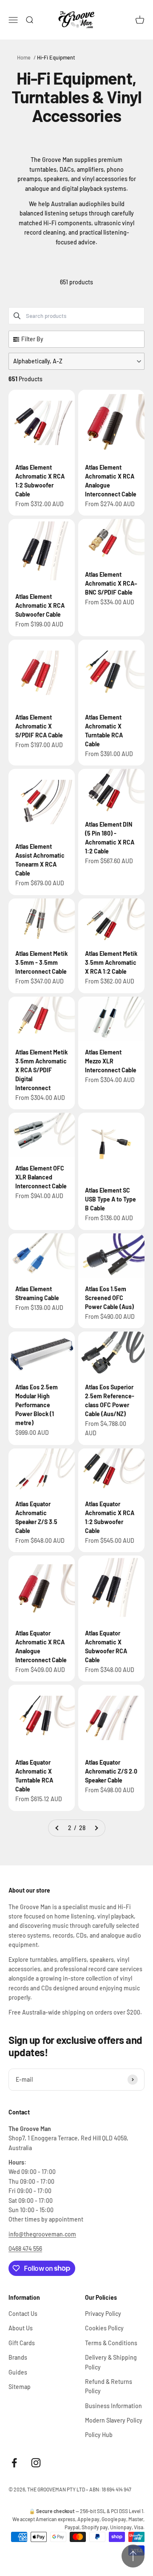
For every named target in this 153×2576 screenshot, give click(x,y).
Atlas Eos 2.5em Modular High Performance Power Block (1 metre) (37, 1405)
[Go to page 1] (57, 1828)
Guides (18, 2372)
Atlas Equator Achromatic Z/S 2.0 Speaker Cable (111, 1771)
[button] (76, 361)
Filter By (32, 339)
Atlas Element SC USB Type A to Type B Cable (110, 1199)
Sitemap (20, 2387)
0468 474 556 (25, 2249)
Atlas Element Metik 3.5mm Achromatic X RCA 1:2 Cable (111, 962)
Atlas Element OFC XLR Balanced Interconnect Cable (41, 1177)
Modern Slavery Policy (114, 2420)
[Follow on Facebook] (14, 2463)
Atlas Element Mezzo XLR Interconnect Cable (111, 1061)
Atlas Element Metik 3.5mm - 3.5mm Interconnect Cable (41, 962)
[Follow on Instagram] (36, 2463)
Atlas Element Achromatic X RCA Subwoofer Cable (40, 605)
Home (24, 57)
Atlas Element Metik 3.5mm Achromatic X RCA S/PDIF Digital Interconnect (41, 1070)
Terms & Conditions (111, 2343)
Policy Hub (99, 2435)
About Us (21, 2328)
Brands (18, 2357)
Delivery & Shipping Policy (111, 2362)
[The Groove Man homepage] (76, 20)
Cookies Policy (104, 2328)
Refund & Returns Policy (109, 2386)
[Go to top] (133, 2556)
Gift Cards (22, 2343)
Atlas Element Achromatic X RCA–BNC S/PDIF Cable (111, 583)
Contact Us (23, 2314)
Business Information (113, 2406)
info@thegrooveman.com (42, 2234)
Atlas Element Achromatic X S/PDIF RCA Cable (39, 726)
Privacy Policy (103, 2314)
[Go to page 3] (96, 1828)
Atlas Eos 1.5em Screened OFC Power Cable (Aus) (109, 1298)
